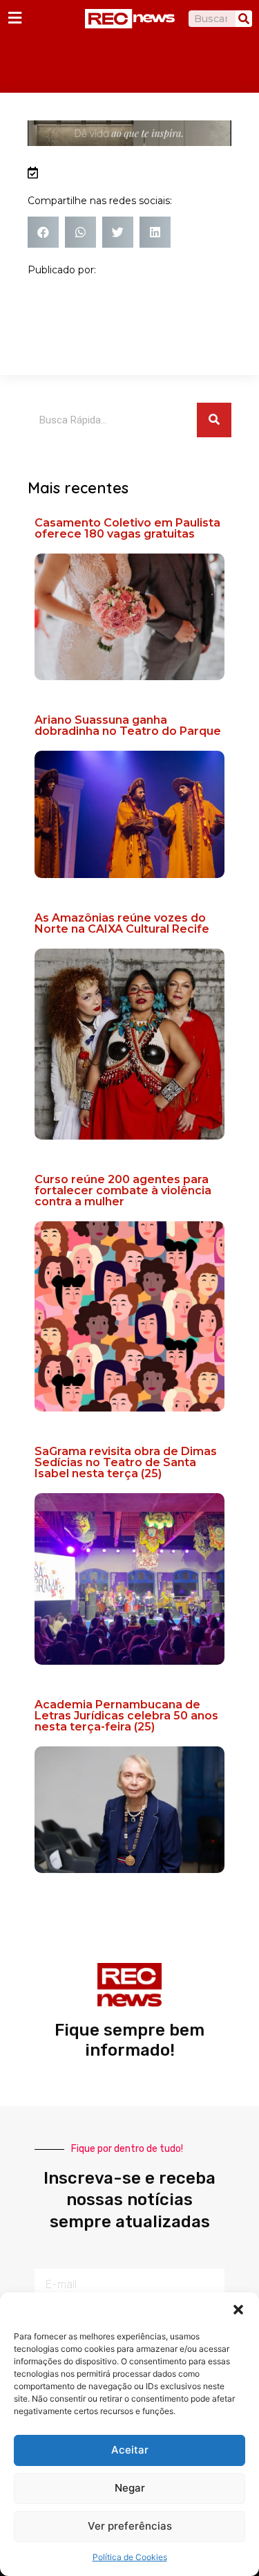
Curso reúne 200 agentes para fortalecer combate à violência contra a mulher (123, 1190)
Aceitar (130, 2450)
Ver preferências (130, 2526)
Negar (130, 2488)
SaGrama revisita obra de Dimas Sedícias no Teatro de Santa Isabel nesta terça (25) (126, 1462)
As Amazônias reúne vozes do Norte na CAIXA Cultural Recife (122, 923)
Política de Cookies (130, 2557)
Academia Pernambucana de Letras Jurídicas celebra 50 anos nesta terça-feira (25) (126, 1716)
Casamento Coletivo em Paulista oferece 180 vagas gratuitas (127, 528)
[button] (238, 2310)
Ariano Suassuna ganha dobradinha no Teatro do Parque (128, 725)
